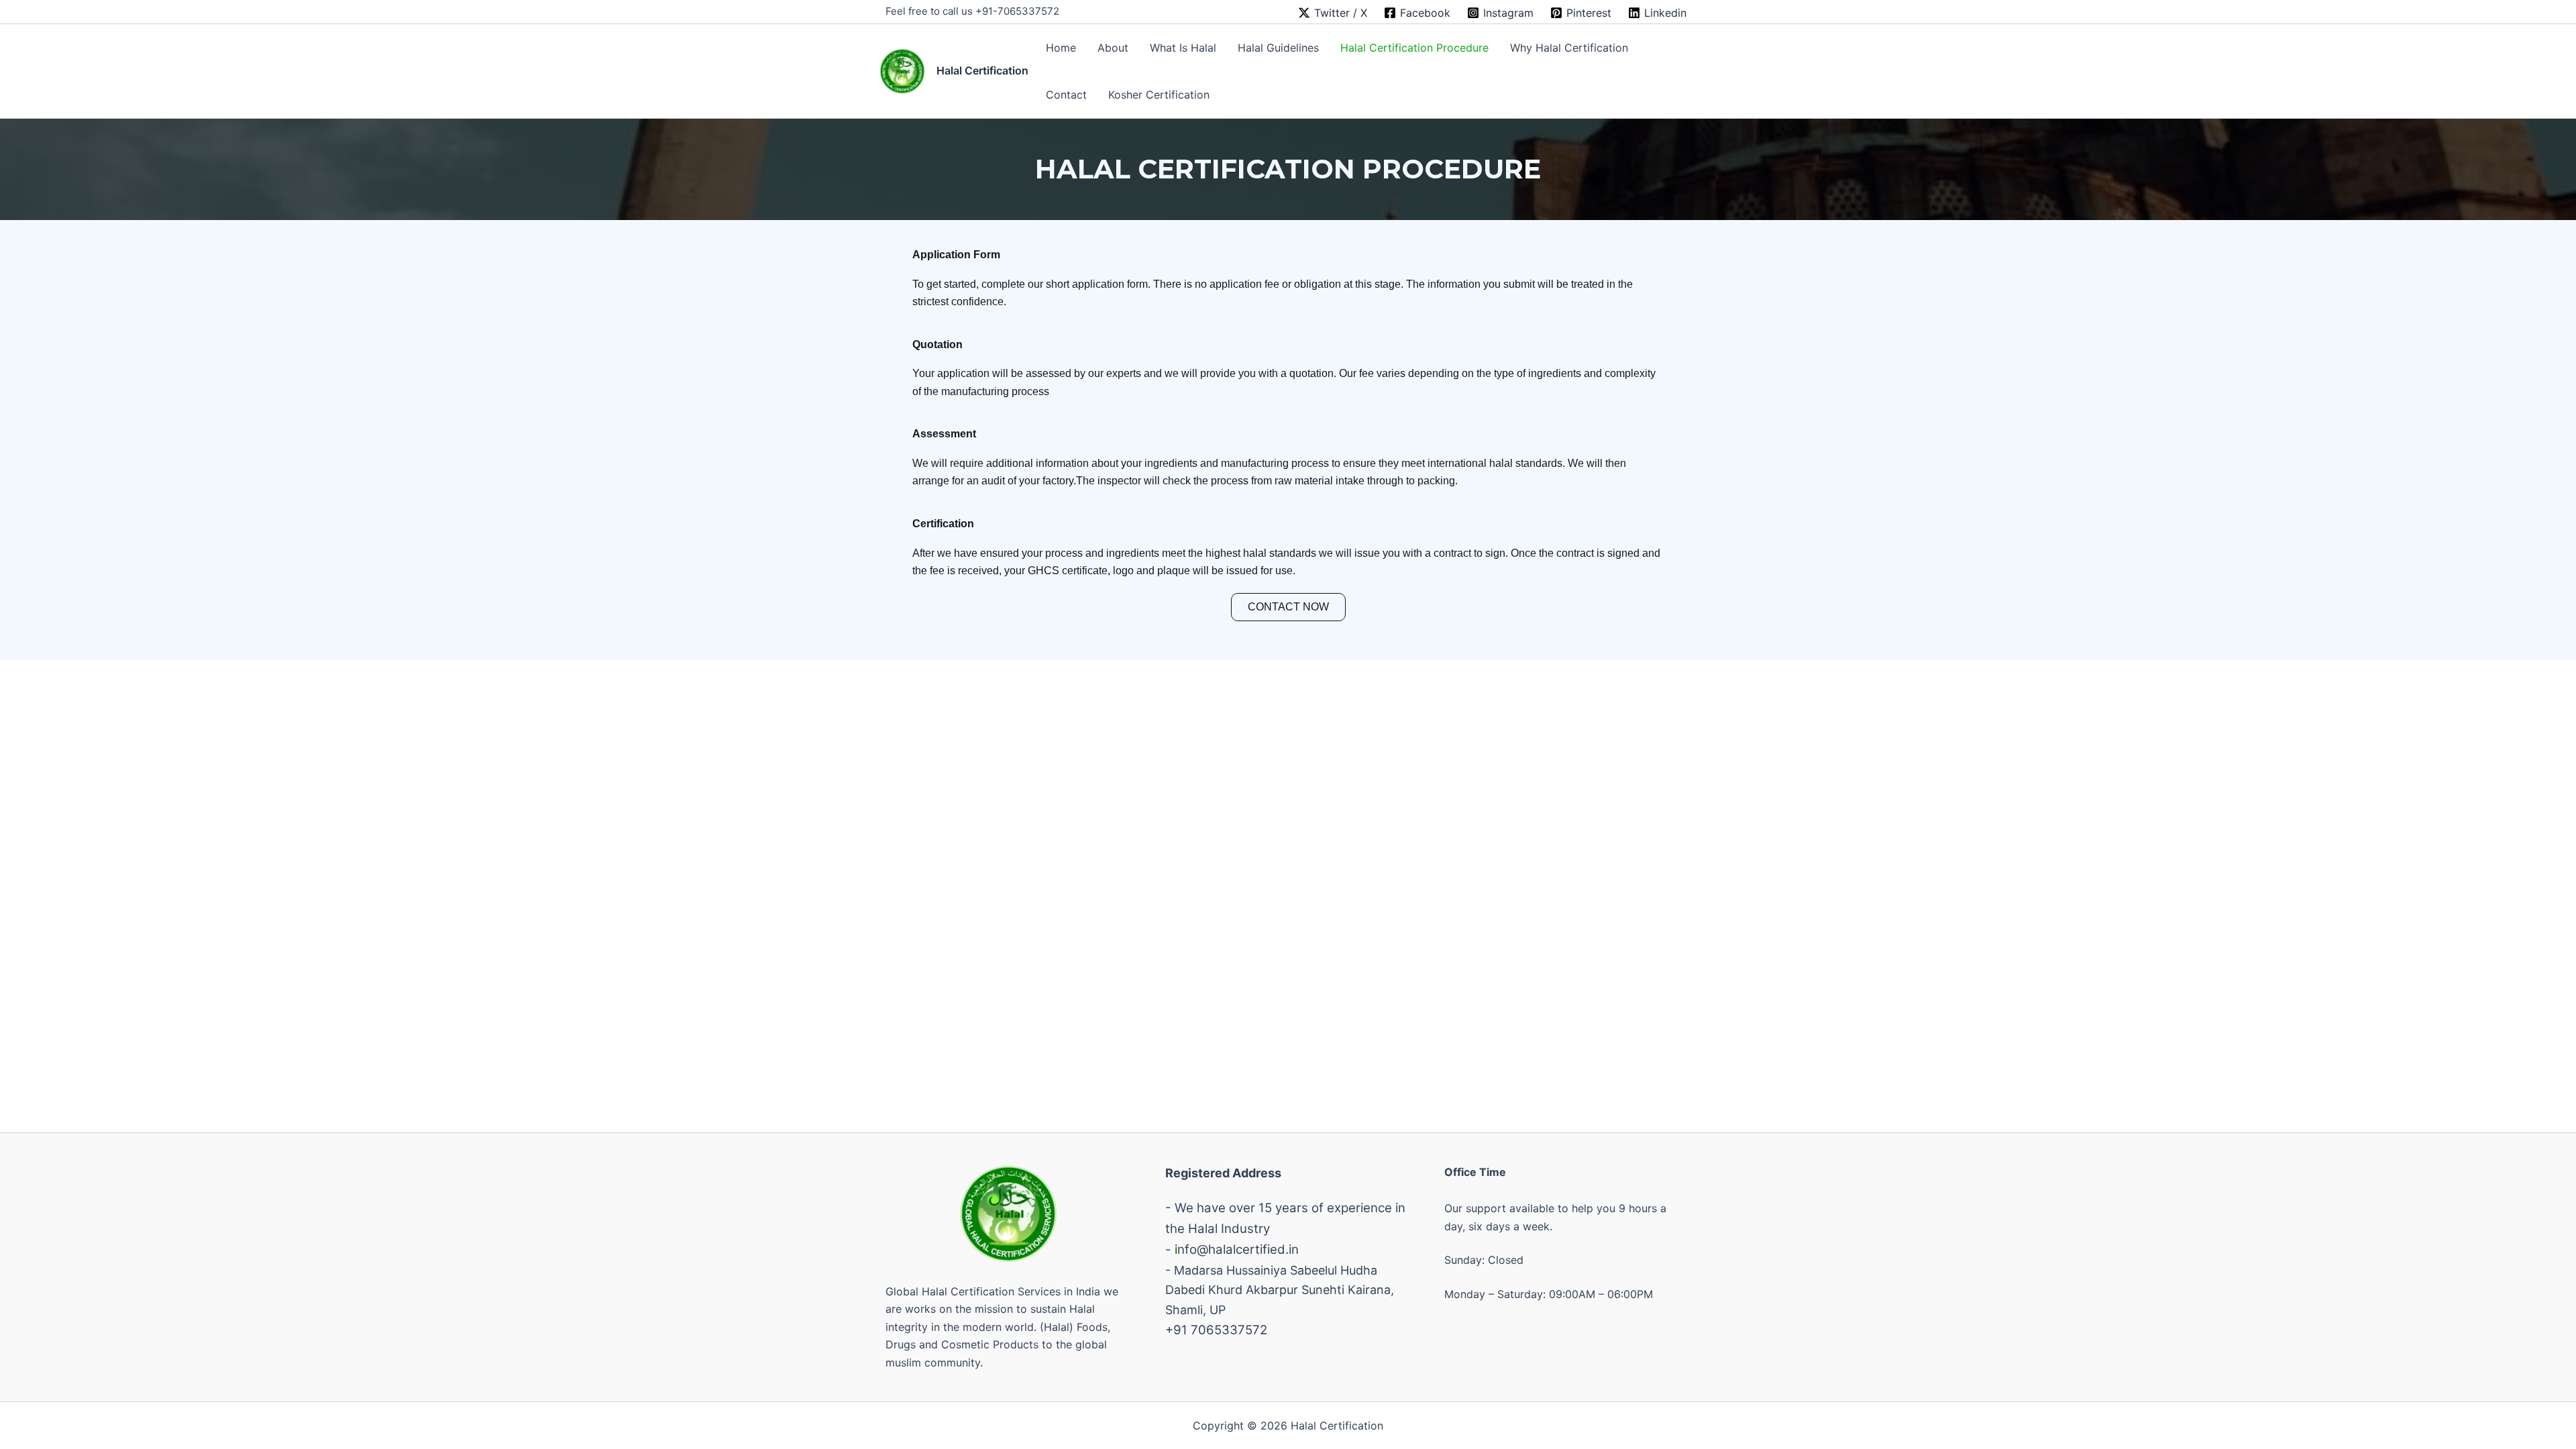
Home (1061, 48)
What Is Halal (1183, 48)
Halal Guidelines (1278, 48)
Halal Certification (982, 70)
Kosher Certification (1159, 95)
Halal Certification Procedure (1414, 48)
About (1113, 48)
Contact (1066, 95)
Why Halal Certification (1569, 48)
